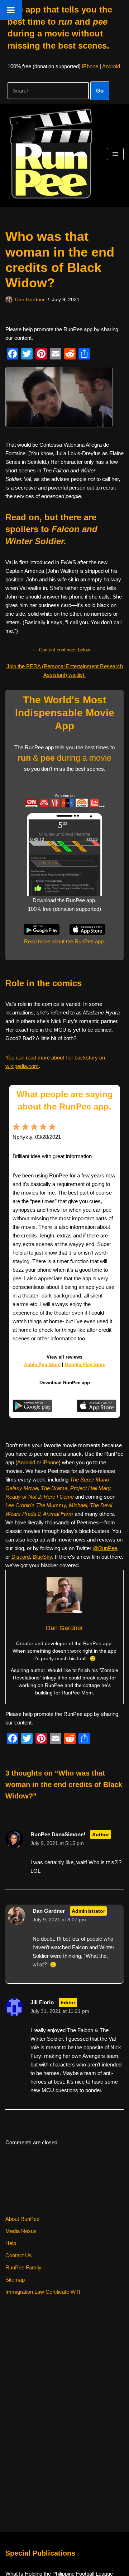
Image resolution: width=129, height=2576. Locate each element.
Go (100, 91)
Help (11, 2243)
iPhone (90, 66)
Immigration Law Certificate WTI (43, 2292)
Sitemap (15, 2280)
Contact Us (19, 2255)
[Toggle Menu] (11, 10)
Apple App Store (42, 1364)
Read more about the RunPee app (64, 941)
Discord (21, 1557)
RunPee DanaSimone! (58, 1834)
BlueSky (42, 1557)
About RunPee (22, 2219)
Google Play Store (85, 1364)
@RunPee (105, 1548)
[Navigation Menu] (115, 154)
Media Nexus (21, 2231)
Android (111, 66)
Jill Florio (42, 2002)
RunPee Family (23, 2267)
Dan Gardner (30, 300)
